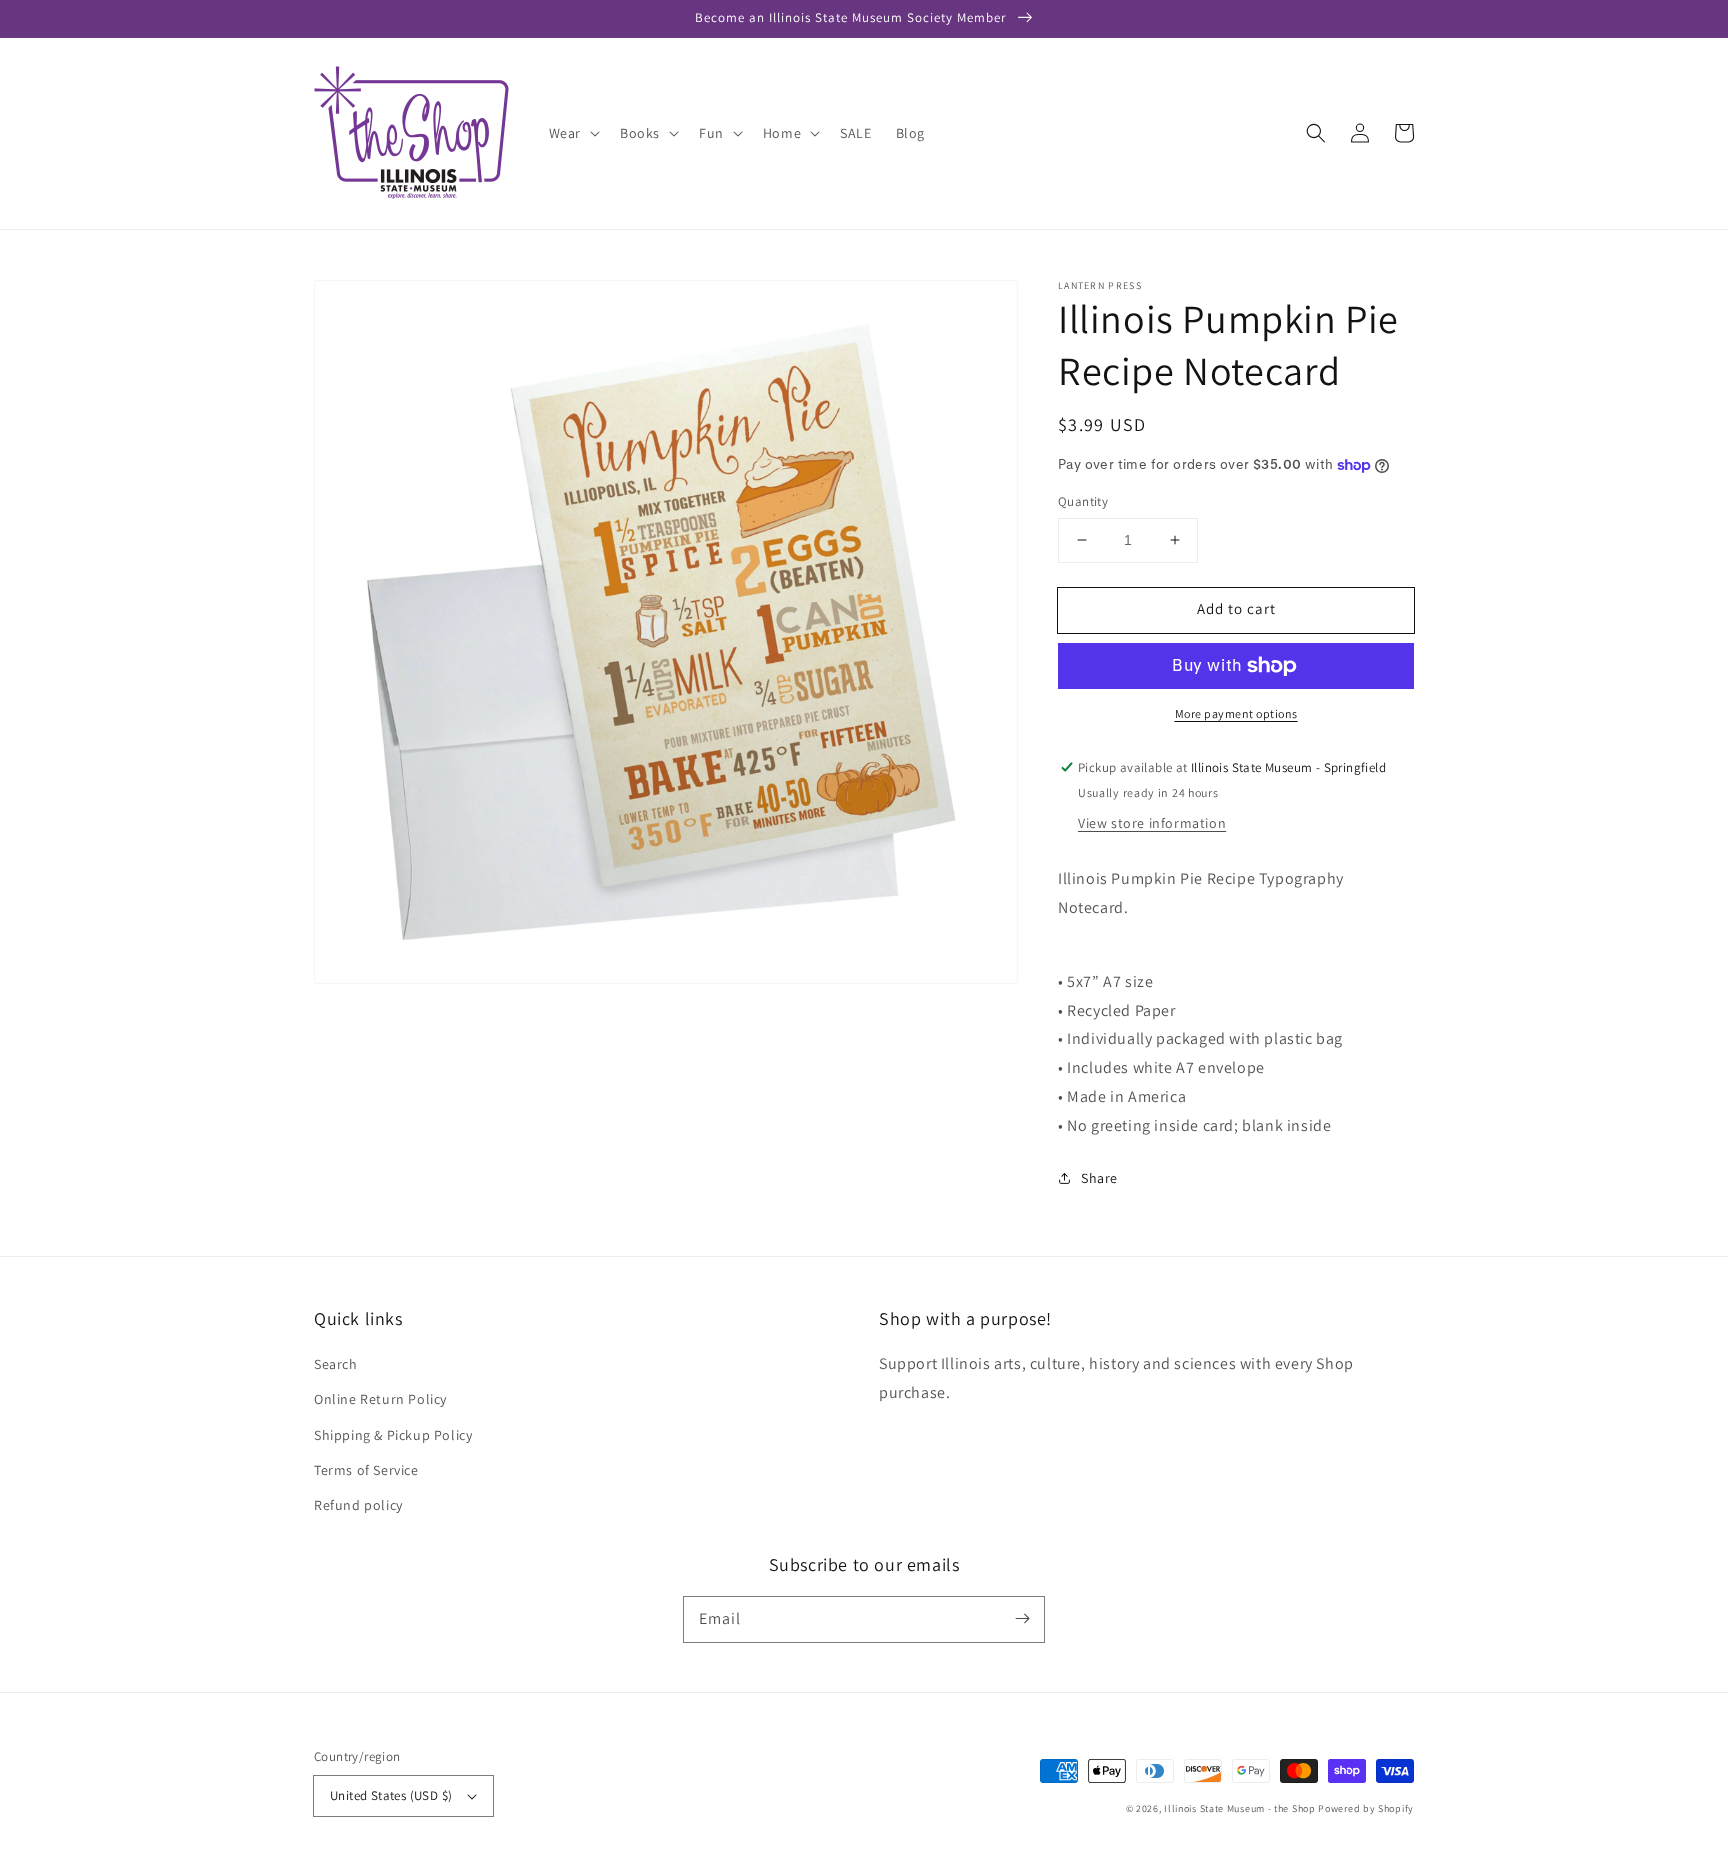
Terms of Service (366, 1470)
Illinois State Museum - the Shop (1239, 1808)
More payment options (1236, 713)
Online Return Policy (380, 1399)
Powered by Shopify (1366, 1808)
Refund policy (358, 1505)
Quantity (1083, 501)
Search (336, 1364)
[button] (1316, 133)
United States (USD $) (391, 1795)
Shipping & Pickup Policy (393, 1435)
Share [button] (1099, 1178)
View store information (1152, 823)
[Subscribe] (1022, 1619)
